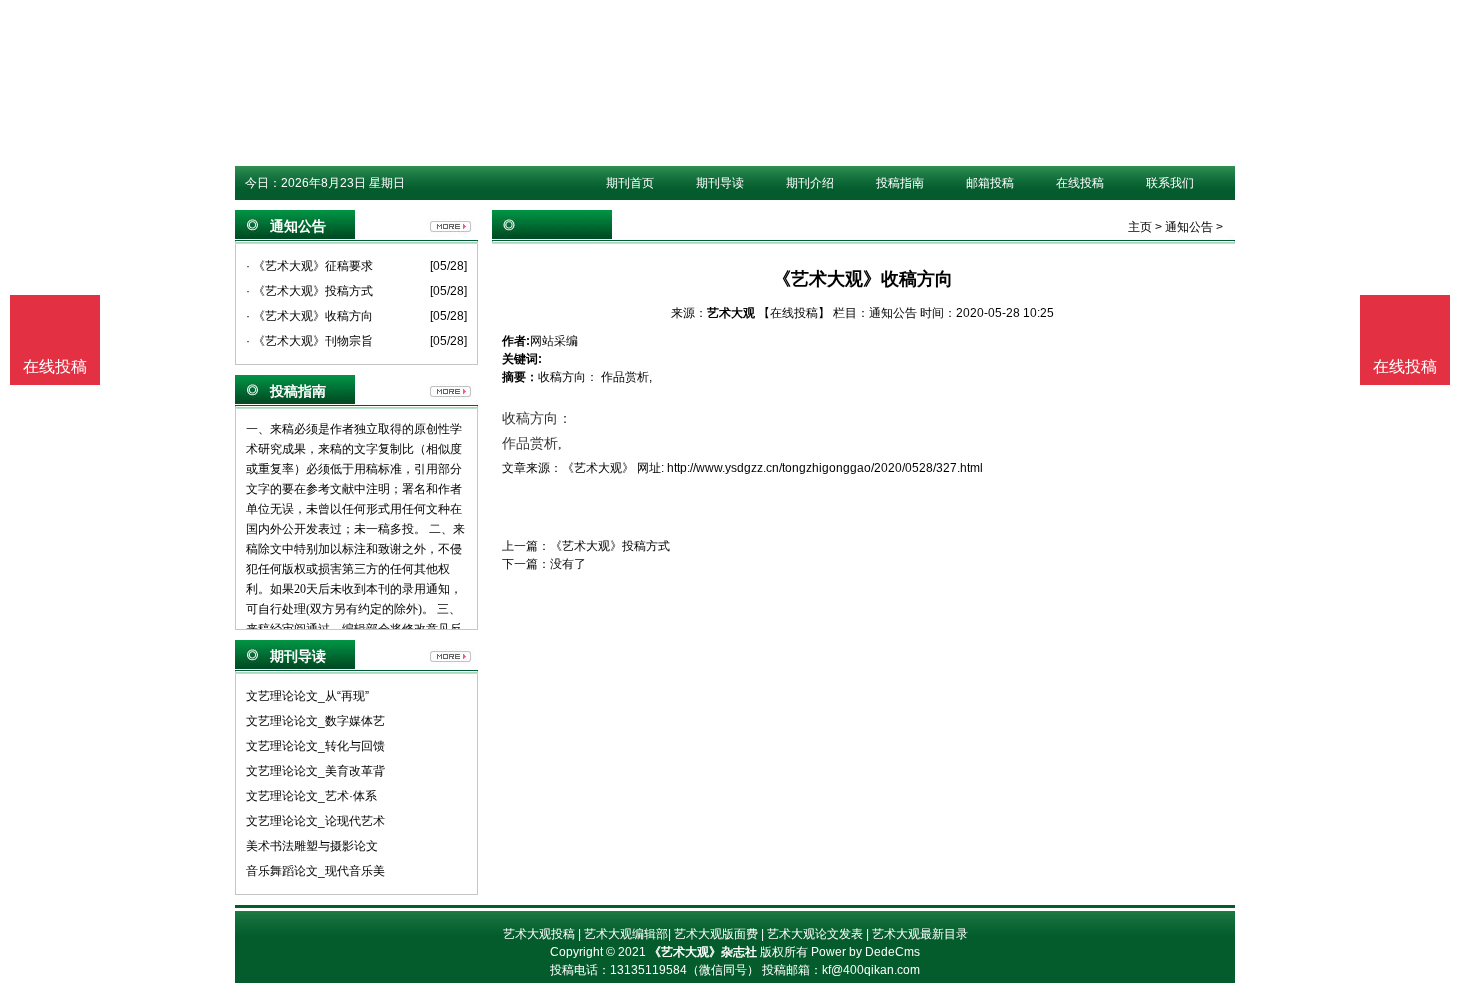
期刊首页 (630, 183)
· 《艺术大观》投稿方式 (309, 291)
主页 (1140, 227)
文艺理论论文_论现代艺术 (315, 821)
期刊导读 (720, 183)
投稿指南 (900, 183)
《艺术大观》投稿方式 (610, 546)
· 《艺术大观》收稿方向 (309, 316)
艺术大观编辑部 (626, 934)
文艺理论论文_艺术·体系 (311, 796)
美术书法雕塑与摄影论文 (312, 846)
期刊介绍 (810, 183)
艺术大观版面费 (716, 934)
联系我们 (1170, 183)
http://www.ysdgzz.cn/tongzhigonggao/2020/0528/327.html (825, 468)
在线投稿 (1080, 183)
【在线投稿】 (794, 313)
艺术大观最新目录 (920, 934)
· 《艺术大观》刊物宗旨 (309, 341)
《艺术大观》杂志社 (703, 952)
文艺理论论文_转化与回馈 (315, 746)
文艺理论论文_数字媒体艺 (315, 721)
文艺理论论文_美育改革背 (315, 771)
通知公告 (1189, 227)
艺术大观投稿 (539, 934)
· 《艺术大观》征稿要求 (309, 266)
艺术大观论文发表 (815, 934)
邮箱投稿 (990, 183)
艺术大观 (731, 313)
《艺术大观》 (598, 468)
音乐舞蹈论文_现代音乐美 (315, 871)
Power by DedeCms (865, 952)
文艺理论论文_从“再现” (307, 696)
